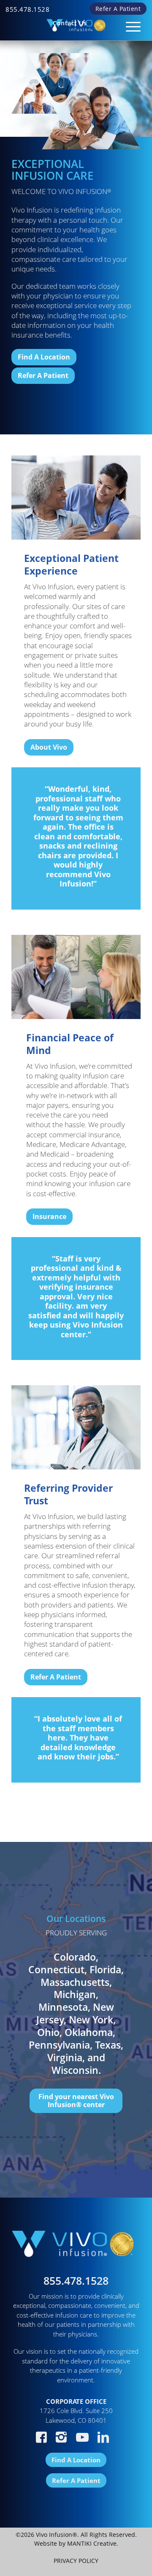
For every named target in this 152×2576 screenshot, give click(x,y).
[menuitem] (27, 9)
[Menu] (129, 23)
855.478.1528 (27, 9)
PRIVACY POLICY (76, 2561)
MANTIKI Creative (92, 2543)
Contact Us (70, 23)
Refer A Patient (118, 9)
